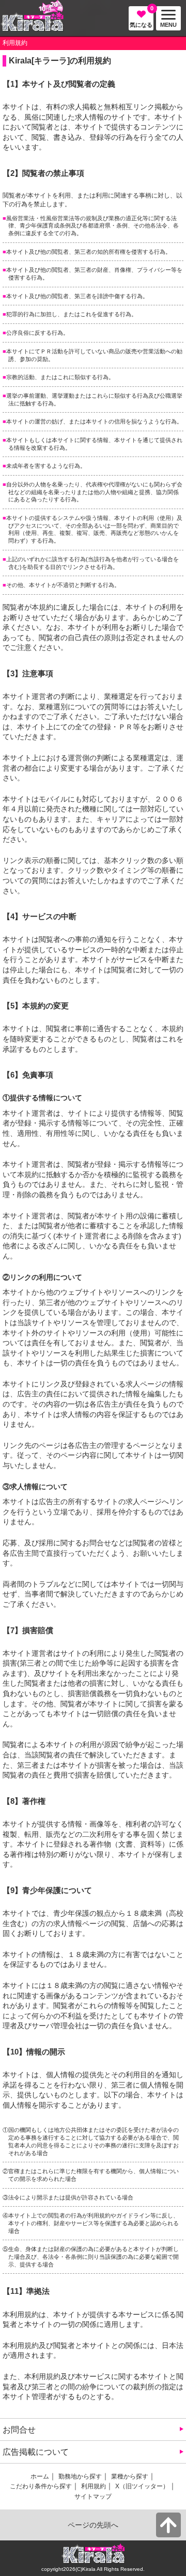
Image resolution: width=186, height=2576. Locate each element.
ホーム (40, 2476)
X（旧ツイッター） (142, 2486)
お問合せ (19, 2430)
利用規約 (94, 2486)
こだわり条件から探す (41, 2486)
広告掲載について (36, 2452)
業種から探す (130, 2476)
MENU (166, 21)
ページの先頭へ (93, 2525)
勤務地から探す (80, 2476)
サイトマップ (93, 2497)
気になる (142, 17)
